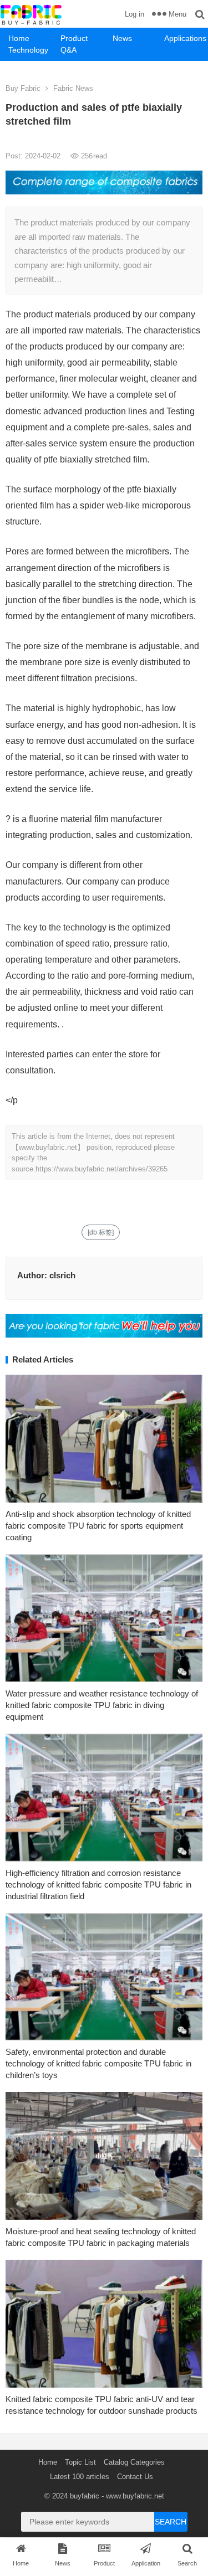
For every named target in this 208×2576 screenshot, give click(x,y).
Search (171, 2522)
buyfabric (85, 2496)
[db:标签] (101, 1232)
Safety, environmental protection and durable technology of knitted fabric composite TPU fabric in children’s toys (98, 2063)
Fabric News (73, 88)
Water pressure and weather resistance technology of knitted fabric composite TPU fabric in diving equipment (102, 1705)
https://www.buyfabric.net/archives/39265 (102, 1169)
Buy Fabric (23, 88)
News (122, 38)
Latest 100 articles (80, 2477)
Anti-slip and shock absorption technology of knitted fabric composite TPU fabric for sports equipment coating (98, 1526)
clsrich (62, 1275)
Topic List (80, 2462)
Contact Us (135, 2477)
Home (19, 38)
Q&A (69, 50)
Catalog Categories (134, 2462)
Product (74, 38)
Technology (28, 50)
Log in (135, 14)
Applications (185, 38)
